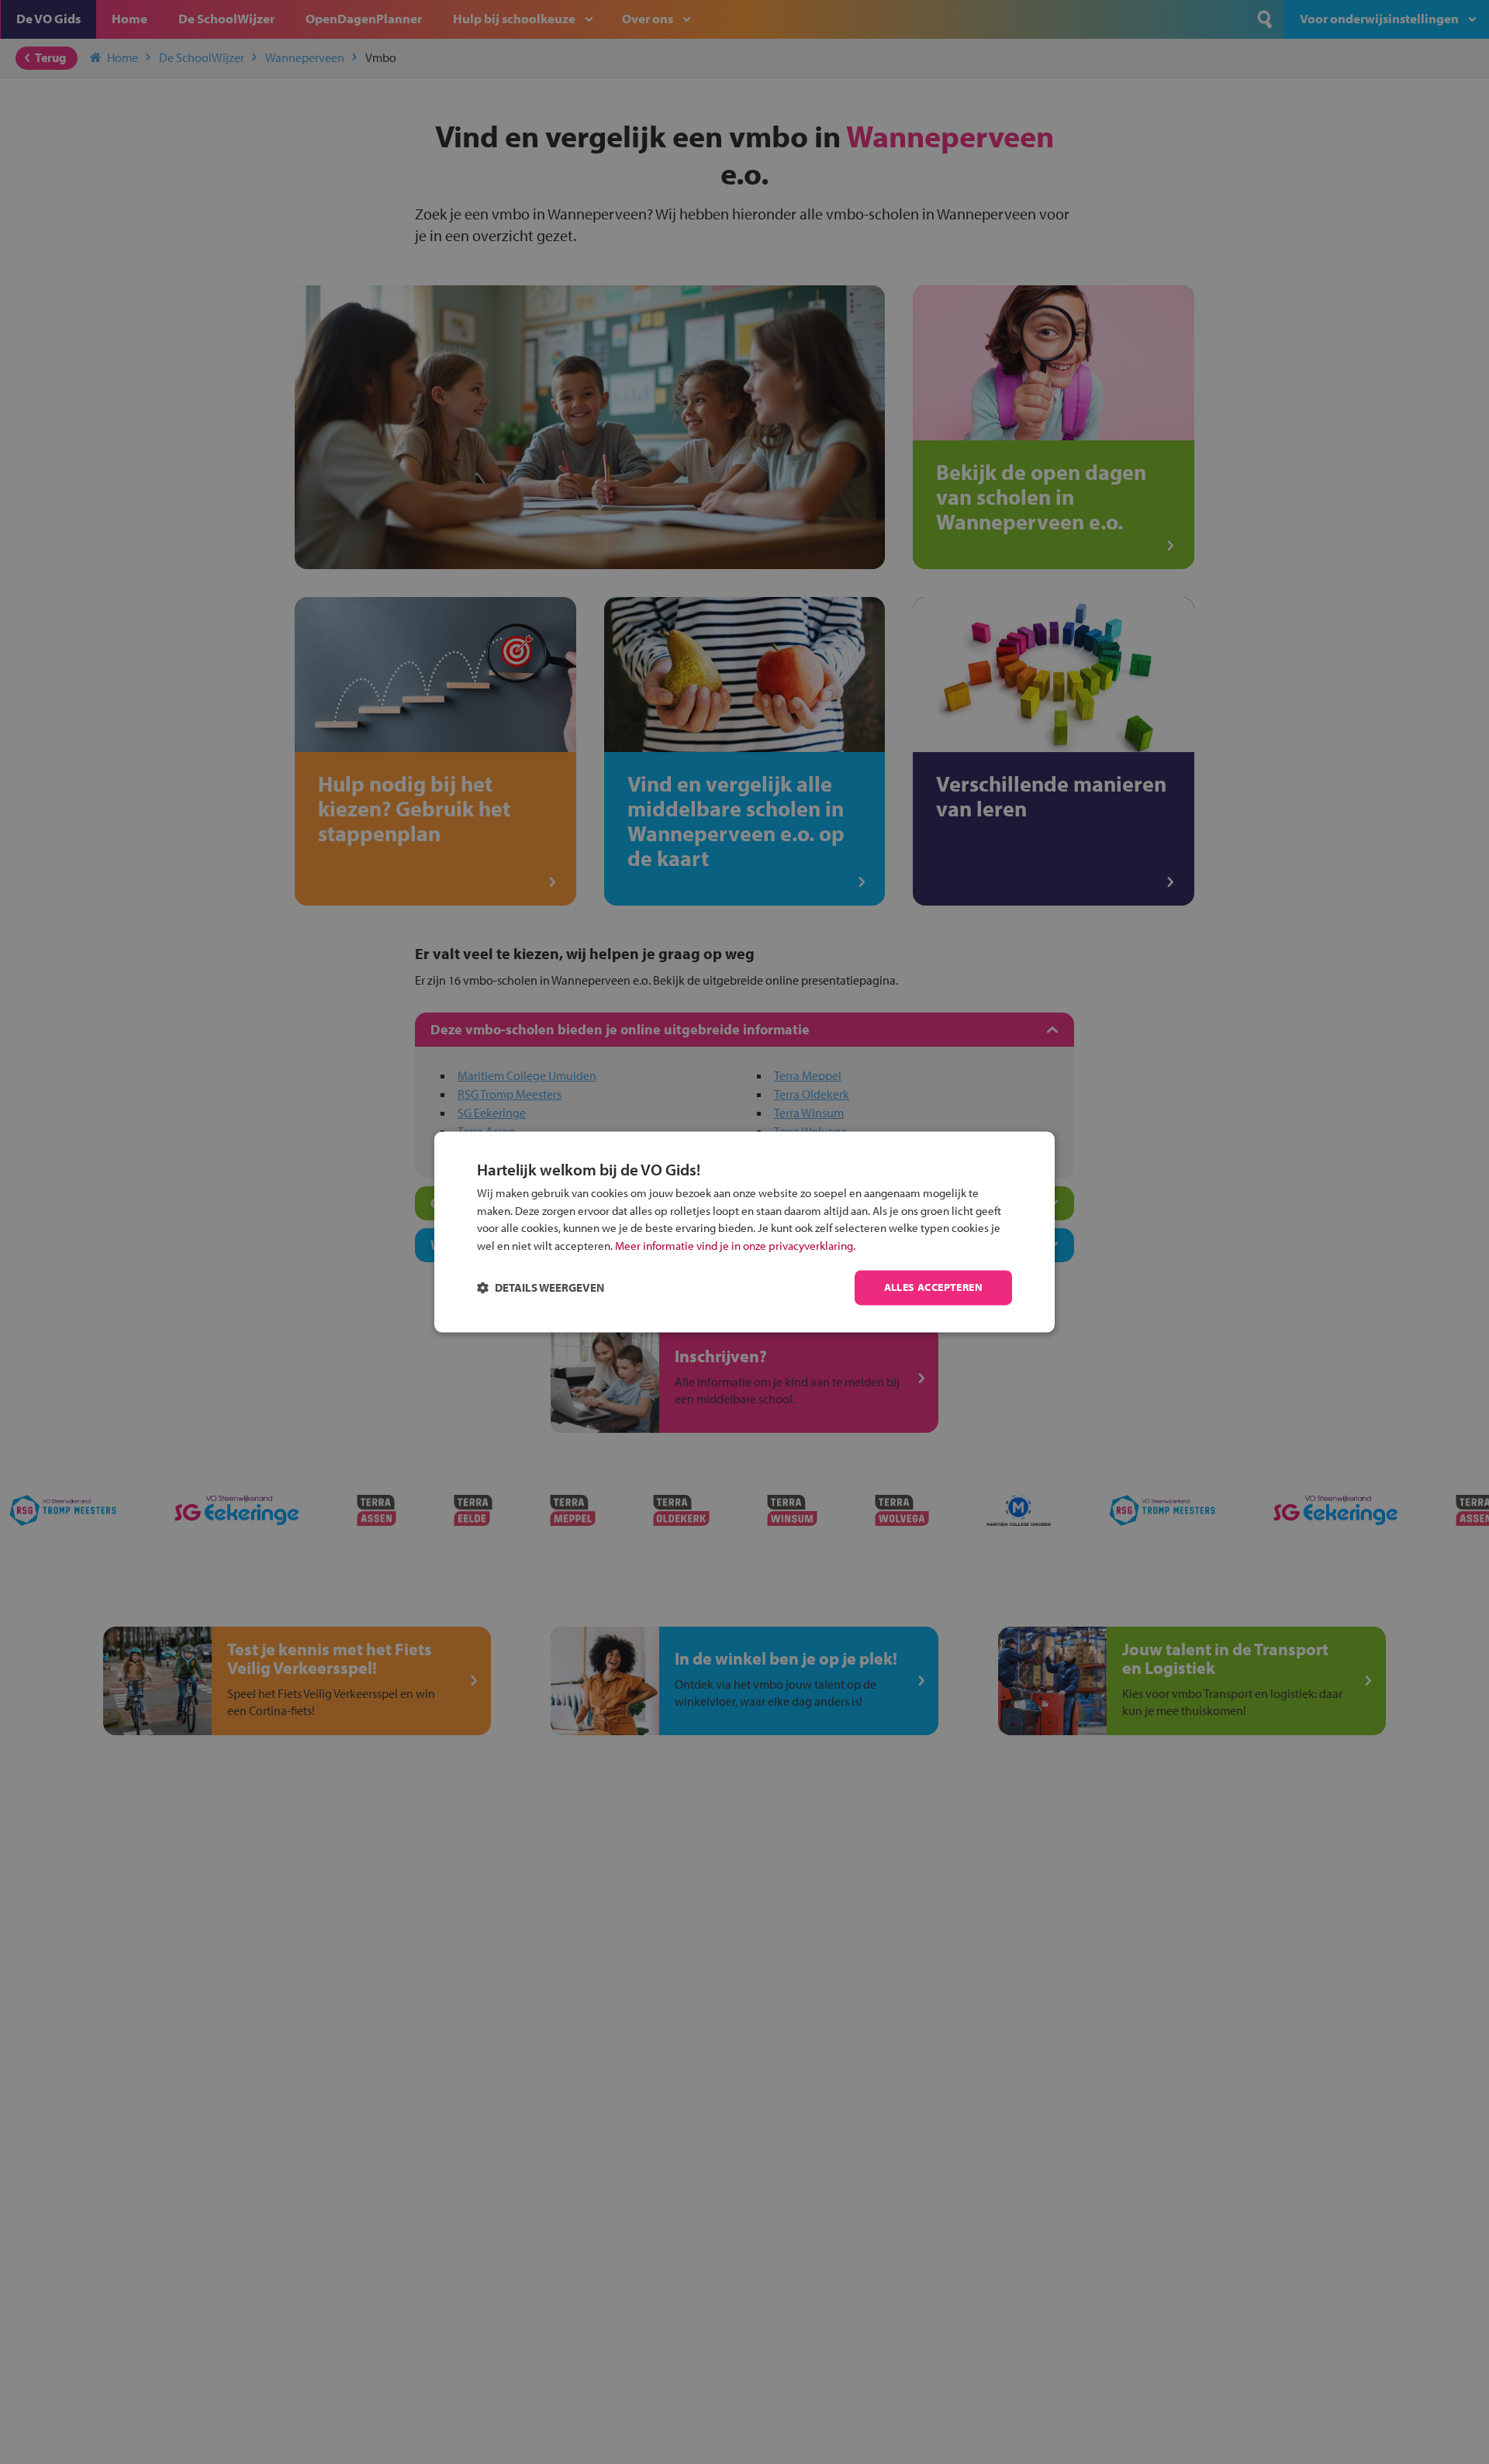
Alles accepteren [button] (933, 1288)
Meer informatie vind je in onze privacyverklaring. (735, 1246)
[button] (541, 1288)
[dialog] (744, 1232)
